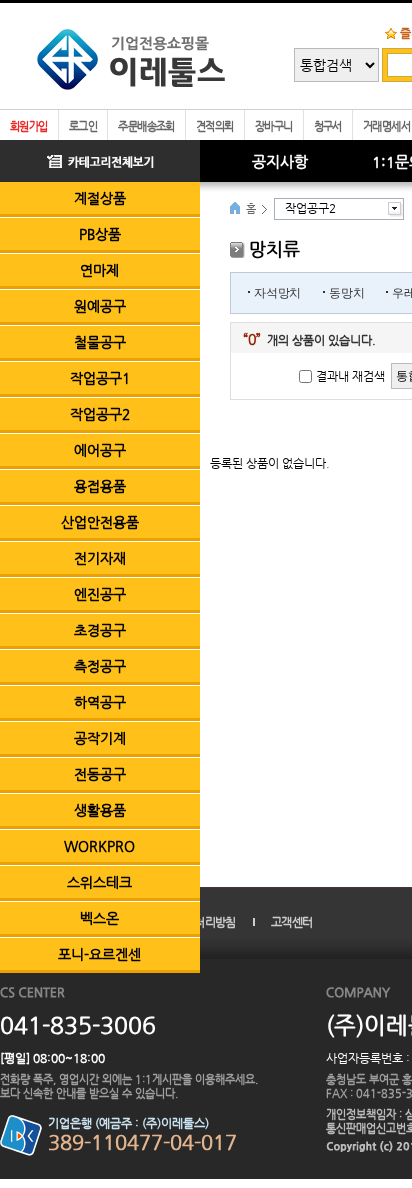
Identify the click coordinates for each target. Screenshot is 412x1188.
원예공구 (100, 306)
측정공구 (100, 666)
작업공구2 (100, 414)
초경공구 (100, 630)
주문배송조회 (146, 126)
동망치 (346, 293)
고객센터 (291, 922)
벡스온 (99, 918)
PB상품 (100, 234)
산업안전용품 (100, 522)
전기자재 (100, 558)
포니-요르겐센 (99, 954)
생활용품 (100, 810)
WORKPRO (99, 846)
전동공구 (100, 774)
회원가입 (29, 126)
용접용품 (100, 486)
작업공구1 (100, 378)
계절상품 (100, 198)
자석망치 (277, 293)
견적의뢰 (215, 126)
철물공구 (100, 342)
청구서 (328, 126)
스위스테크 (99, 882)
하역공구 (100, 702)
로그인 (83, 126)
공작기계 (100, 738)
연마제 (99, 270)
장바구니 (274, 126)
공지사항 (280, 161)
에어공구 (100, 450)
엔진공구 (100, 594)
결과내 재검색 (350, 376)
